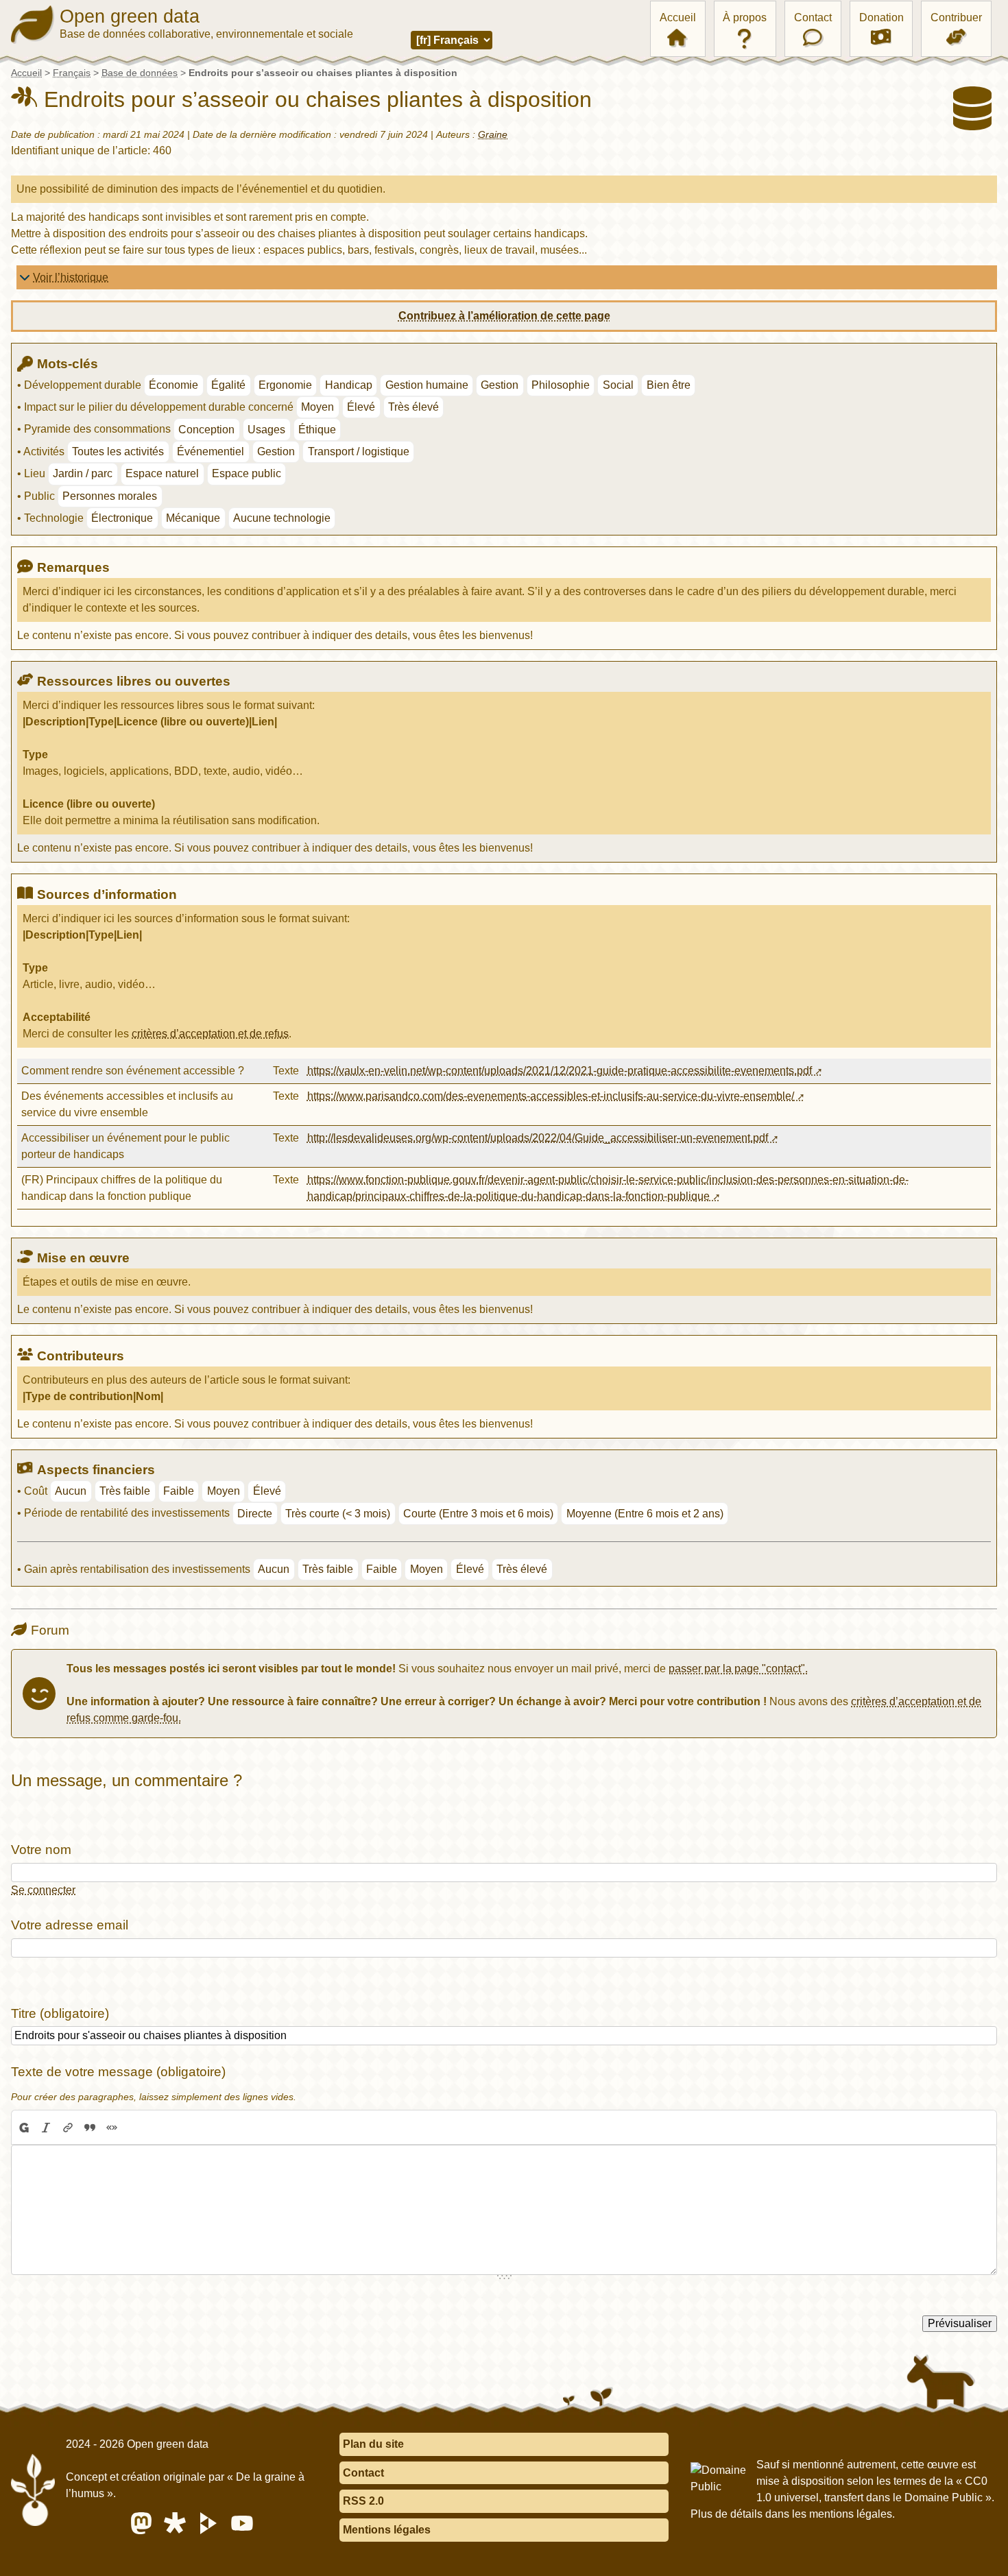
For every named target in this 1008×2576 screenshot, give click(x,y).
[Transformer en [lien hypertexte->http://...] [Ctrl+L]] (68, 2128)
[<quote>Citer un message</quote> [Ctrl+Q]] (90, 2128)
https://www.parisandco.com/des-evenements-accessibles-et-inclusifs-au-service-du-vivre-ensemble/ (551, 1096)
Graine (493, 134)
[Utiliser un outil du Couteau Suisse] (134, 2128)
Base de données (140, 73)
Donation (881, 17)
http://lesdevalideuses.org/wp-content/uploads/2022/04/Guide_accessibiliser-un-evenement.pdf (538, 1138)
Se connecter (43, 1890)
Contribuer (956, 17)
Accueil (678, 17)
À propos (745, 17)
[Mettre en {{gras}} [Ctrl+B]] (23, 2128)
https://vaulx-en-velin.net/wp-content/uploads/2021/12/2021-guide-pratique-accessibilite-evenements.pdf (560, 1071)
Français (72, 73)
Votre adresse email (70, 1925)
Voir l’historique (71, 277)
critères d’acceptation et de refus (210, 1034)
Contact (813, 17)
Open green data (130, 16)
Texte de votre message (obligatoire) (118, 2072)
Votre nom (41, 1850)
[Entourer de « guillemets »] (112, 2128)
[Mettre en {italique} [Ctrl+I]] (46, 2128)
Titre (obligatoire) (60, 2013)
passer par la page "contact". (738, 1669)
